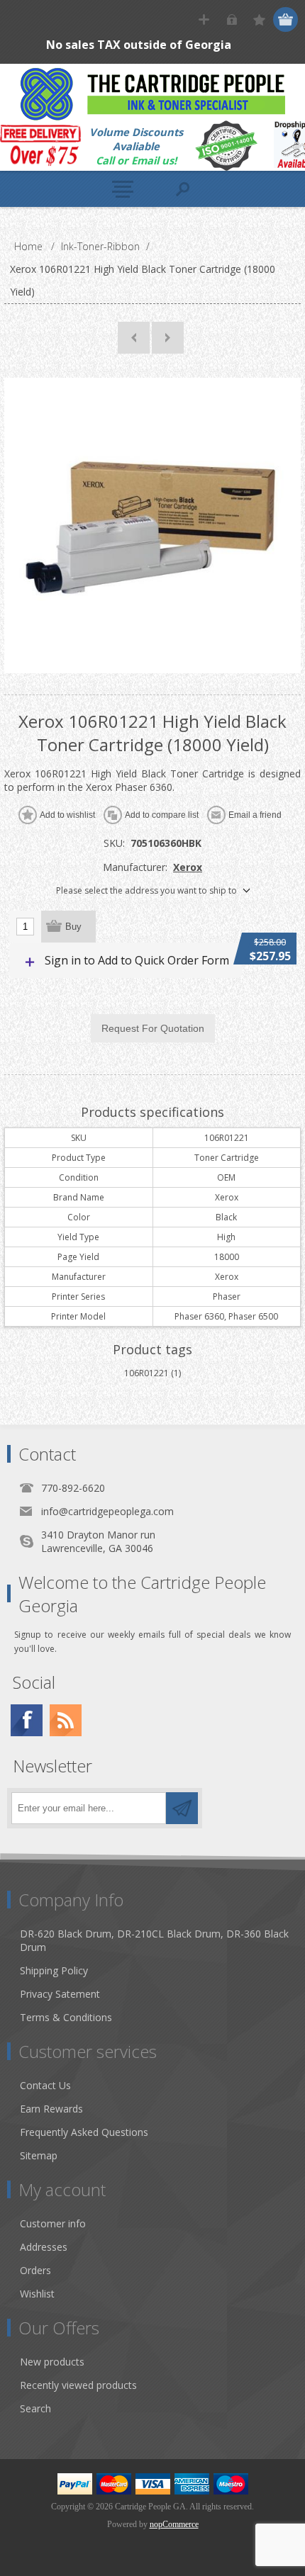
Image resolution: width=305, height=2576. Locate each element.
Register (204, 19)
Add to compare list (162, 815)
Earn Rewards (51, 2109)
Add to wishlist (67, 815)
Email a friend (255, 815)
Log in (232, 19)
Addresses (44, 2247)
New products (52, 2362)
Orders (35, 2270)
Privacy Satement (60, 1994)
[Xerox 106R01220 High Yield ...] (134, 338)
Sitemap (39, 2155)
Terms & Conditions (66, 2017)
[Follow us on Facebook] (27, 1720)
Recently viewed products (78, 2385)
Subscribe (182, 1808)
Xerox (188, 867)
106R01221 (146, 1373)
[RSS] (66, 1720)
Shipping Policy (54, 1970)
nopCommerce (174, 2524)
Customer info (53, 2223)
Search (35, 2408)
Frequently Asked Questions (84, 2132)
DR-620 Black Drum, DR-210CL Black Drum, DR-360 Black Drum (154, 1940)
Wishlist (37, 2294)
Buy (73, 927)
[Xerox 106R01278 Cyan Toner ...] (168, 338)
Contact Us (45, 2085)
